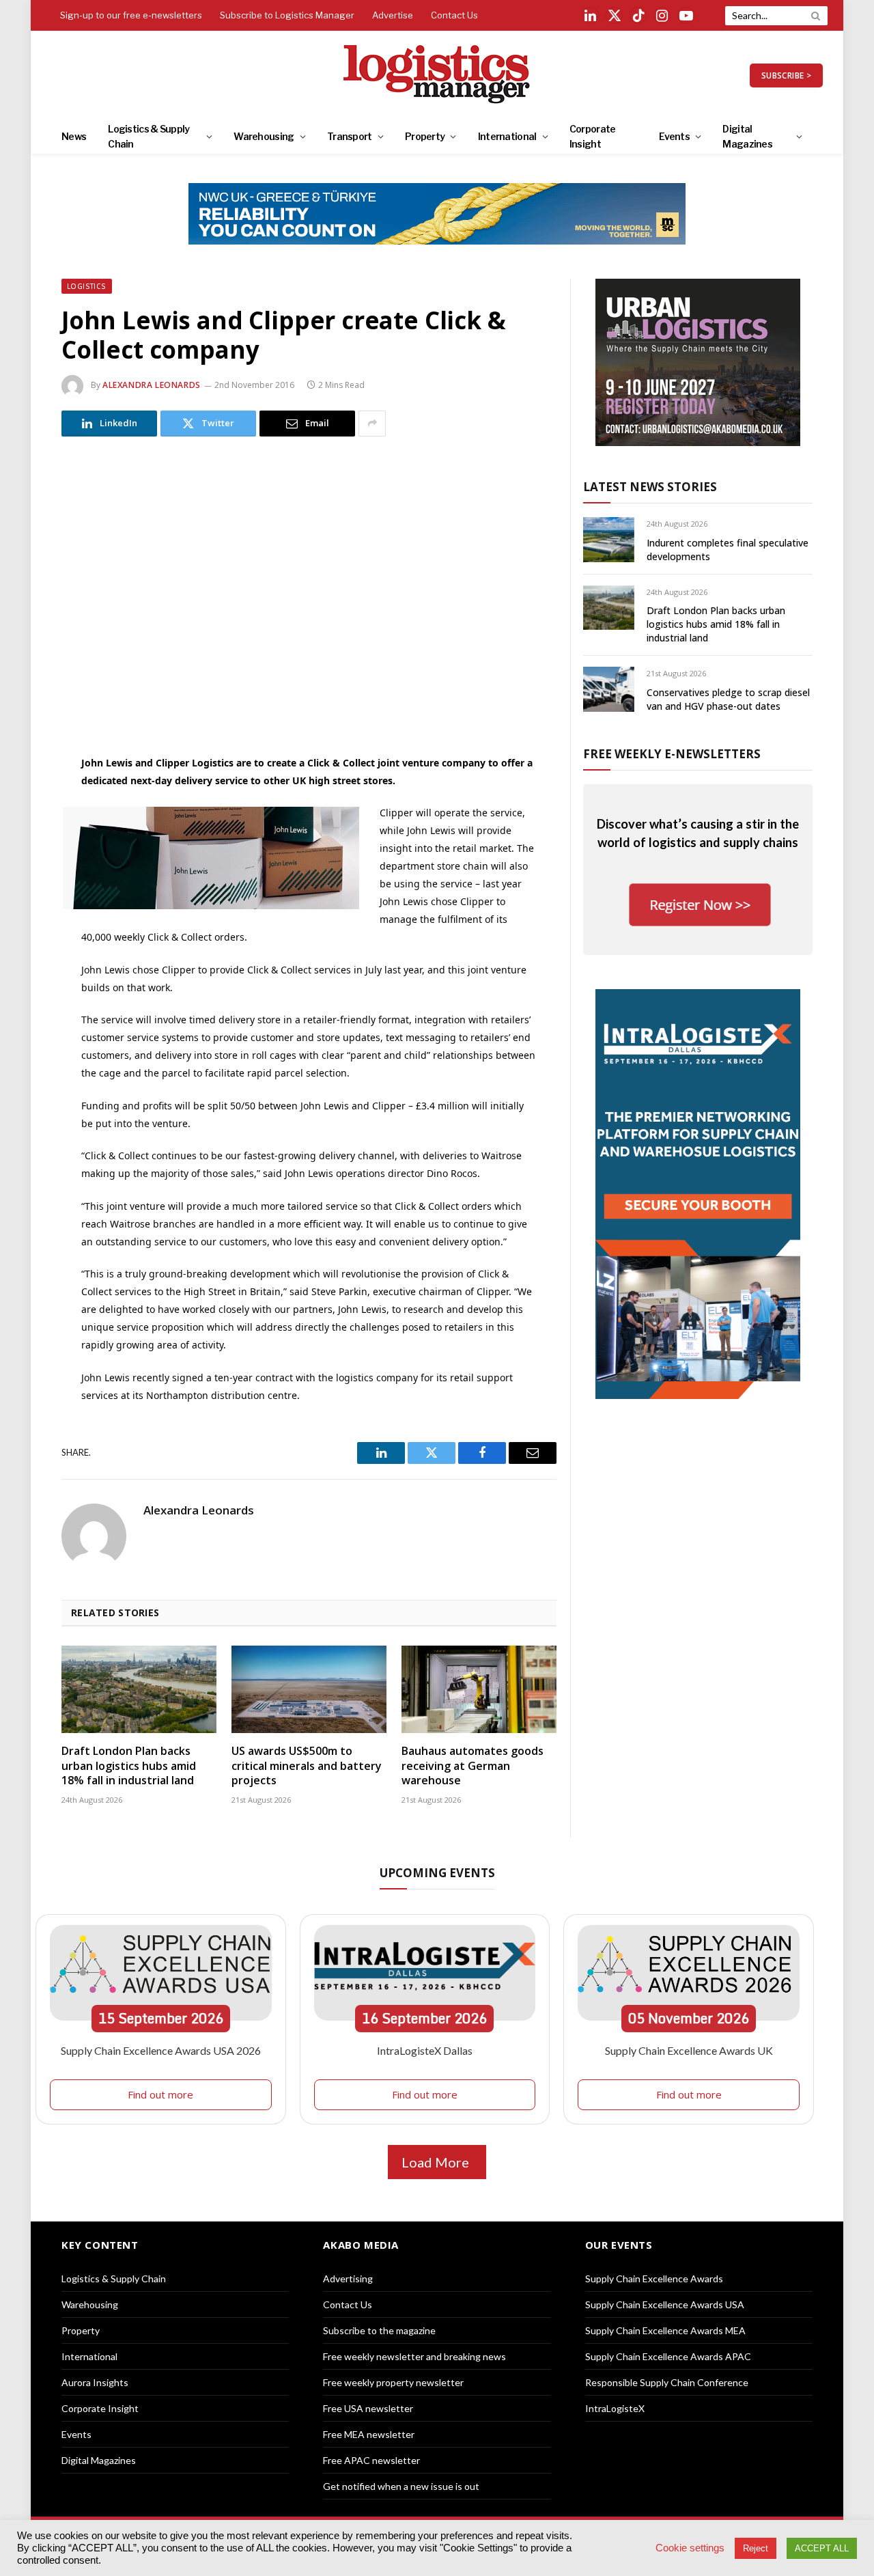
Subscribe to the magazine (379, 2330)
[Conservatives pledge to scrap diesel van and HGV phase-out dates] (609, 689)
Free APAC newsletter (371, 2460)
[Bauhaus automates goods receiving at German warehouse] (479, 1689)
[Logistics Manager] (437, 75)
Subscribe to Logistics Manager (287, 15)
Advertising (348, 2279)
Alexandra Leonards (152, 385)
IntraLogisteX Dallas (425, 2050)
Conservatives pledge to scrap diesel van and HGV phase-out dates (728, 699)
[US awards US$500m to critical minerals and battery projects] (309, 1689)
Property (425, 136)
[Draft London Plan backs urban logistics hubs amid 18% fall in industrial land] (139, 1689)
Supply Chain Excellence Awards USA (665, 2304)
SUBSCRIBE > (786, 75)
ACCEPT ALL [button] (822, 2548)
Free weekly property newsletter (393, 2382)
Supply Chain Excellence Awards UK (689, 2050)
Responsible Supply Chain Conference (667, 2382)
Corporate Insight (593, 136)
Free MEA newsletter (369, 2434)
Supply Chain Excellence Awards (654, 2279)
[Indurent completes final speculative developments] (609, 539)
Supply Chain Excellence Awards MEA (665, 2330)
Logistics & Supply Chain (149, 136)
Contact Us (454, 15)
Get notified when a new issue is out (401, 2486)
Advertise (393, 15)
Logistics (87, 286)
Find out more (160, 2094)
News (74, 136)
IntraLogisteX (615, 2408)
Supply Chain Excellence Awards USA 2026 (161, 2050)
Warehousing (264, 136)
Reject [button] (756, 2548)
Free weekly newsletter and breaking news (414, 2356)
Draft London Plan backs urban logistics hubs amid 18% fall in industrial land (129, 1766)
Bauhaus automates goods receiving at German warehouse (473, 1766)
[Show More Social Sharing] (372, 424)
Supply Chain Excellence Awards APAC (668, 2356)
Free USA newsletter (368, 2408)
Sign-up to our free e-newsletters (131, 15)
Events (674, 136)
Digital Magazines (747, 136)
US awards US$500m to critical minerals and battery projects (307, 1766)
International (507, 136)
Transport (350, 136)
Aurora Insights (95, 2382)
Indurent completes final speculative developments (728, 550)
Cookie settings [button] (690, 2548)
